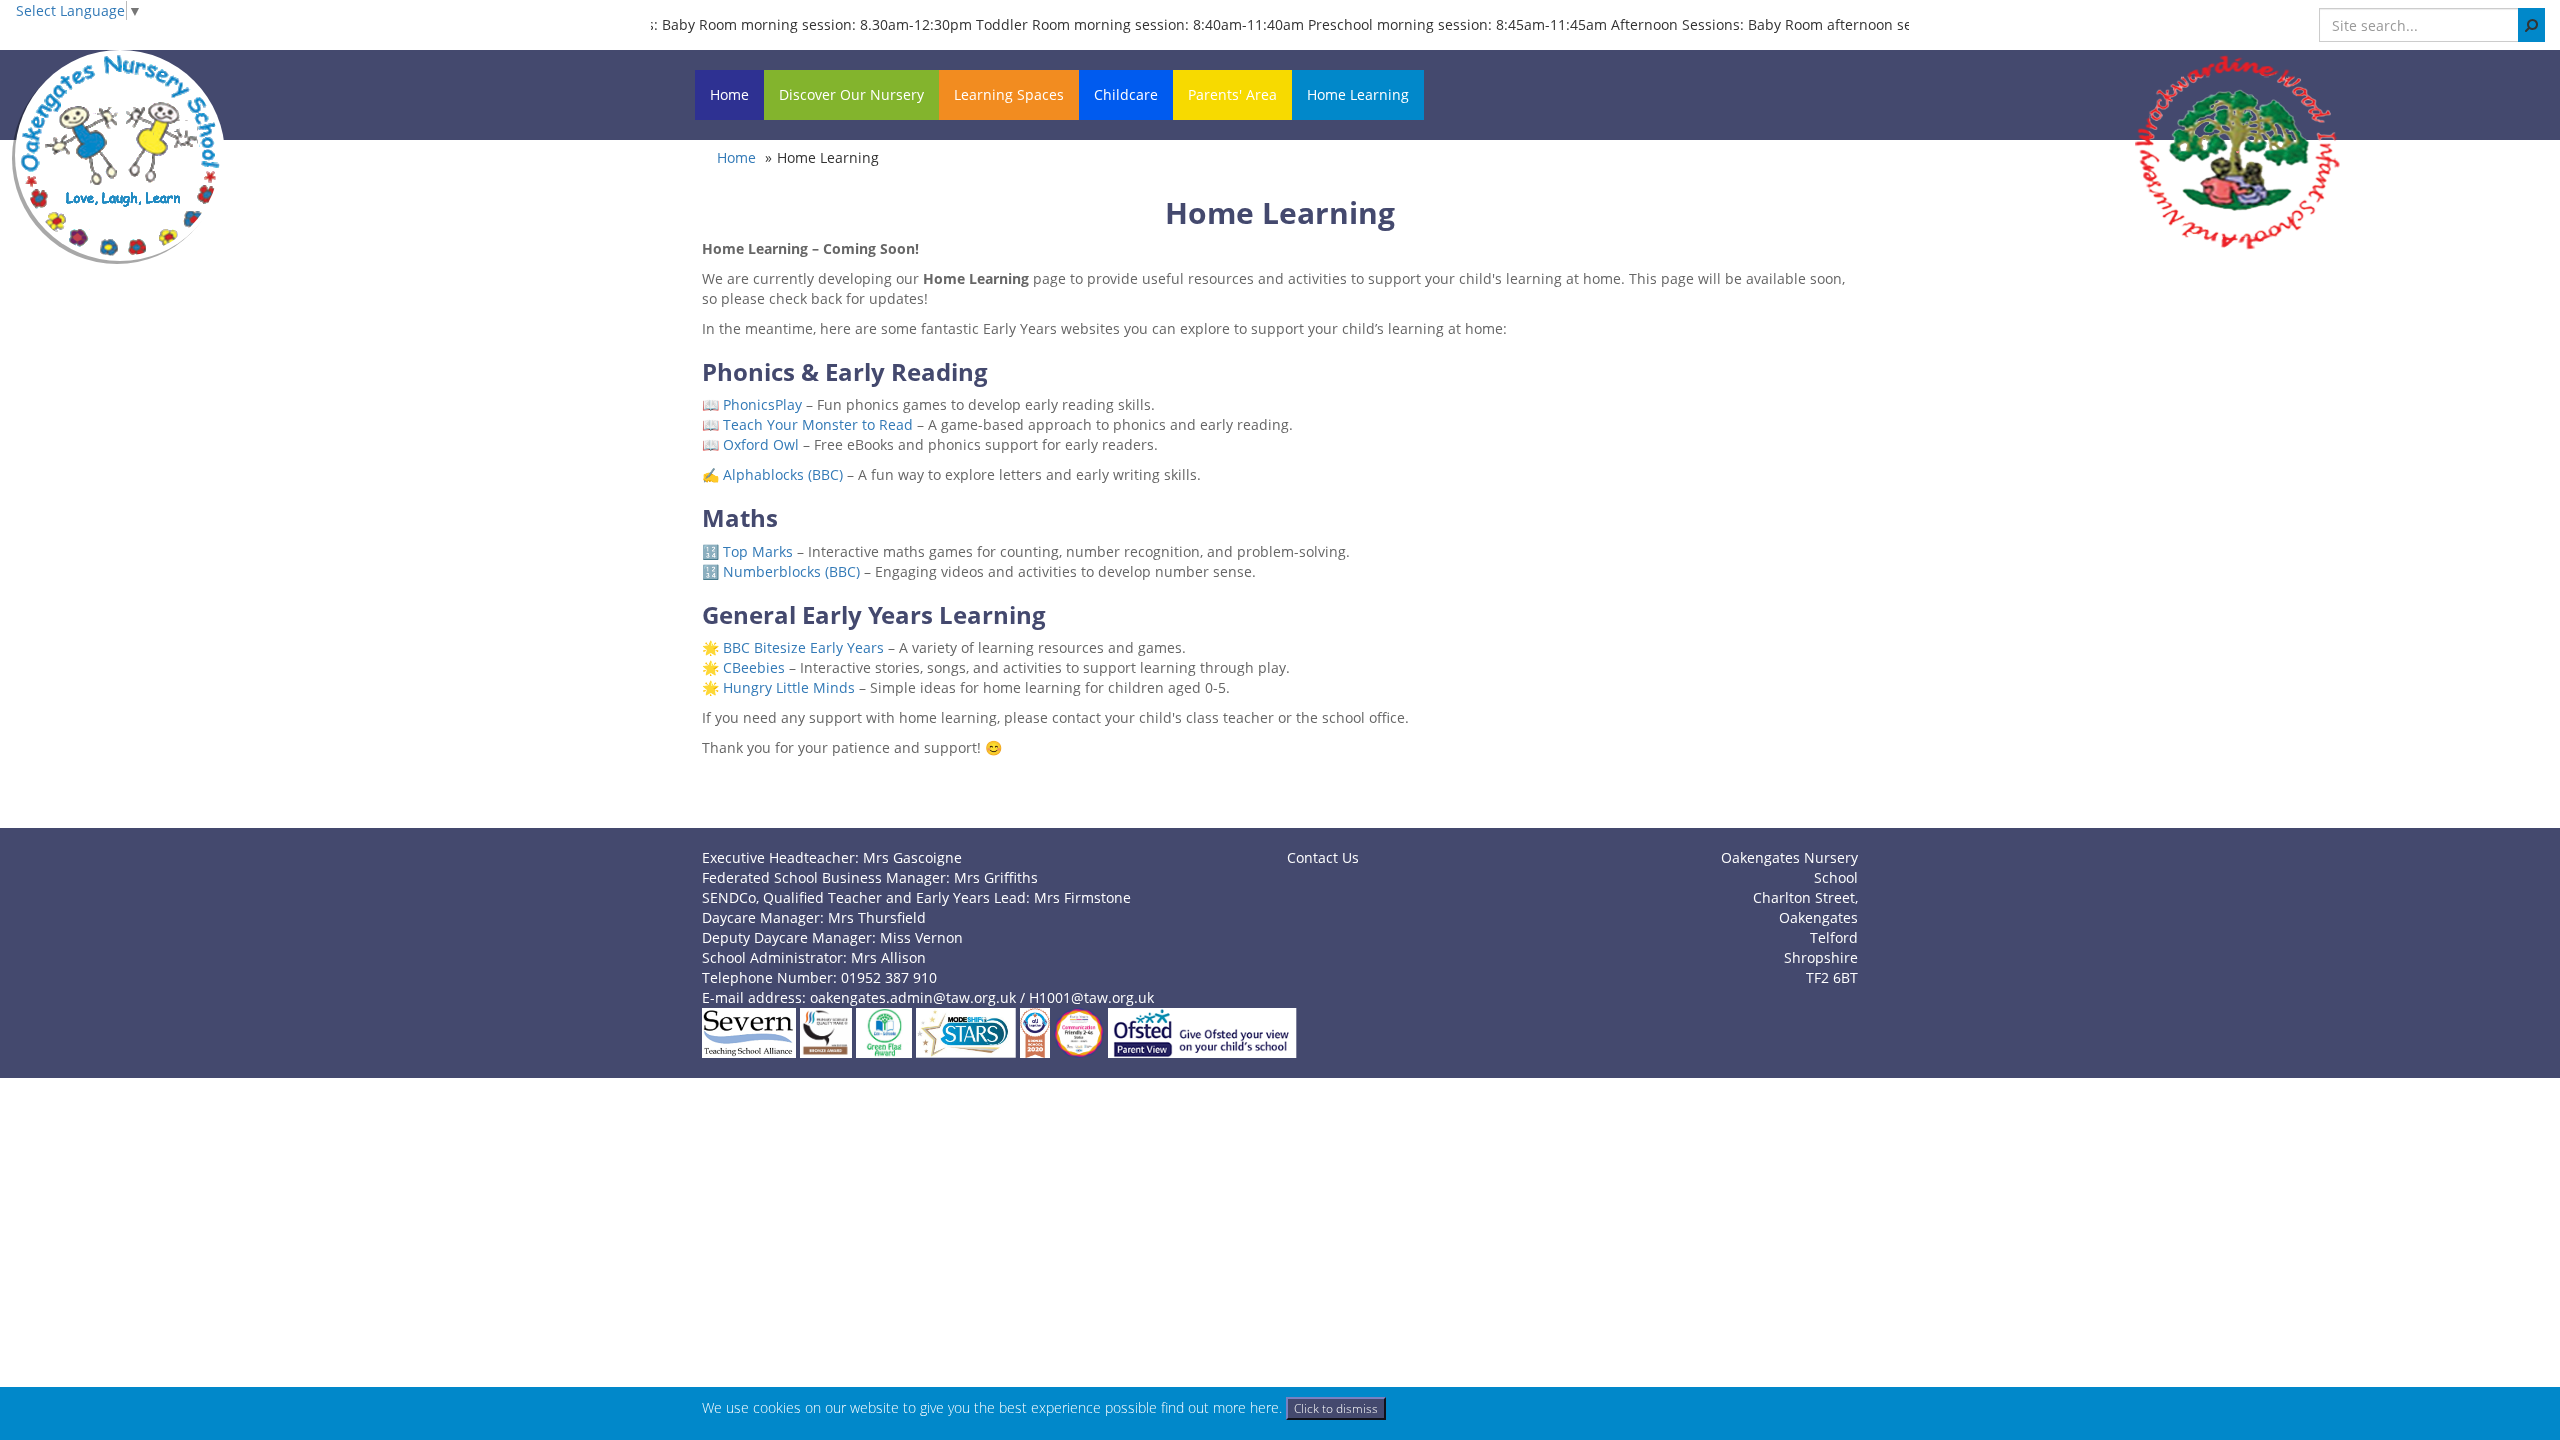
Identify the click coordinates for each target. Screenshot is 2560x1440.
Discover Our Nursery (851, 94)
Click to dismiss (1336, 1408)
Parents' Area (1232, 94)
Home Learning (1358, 94)
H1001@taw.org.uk (1091, 997)
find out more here (1220, 1407)
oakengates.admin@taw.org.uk (913, 997)
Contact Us (1323, 857)
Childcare (1126, 94)
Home (729, 94)
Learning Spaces (1009, 94)
